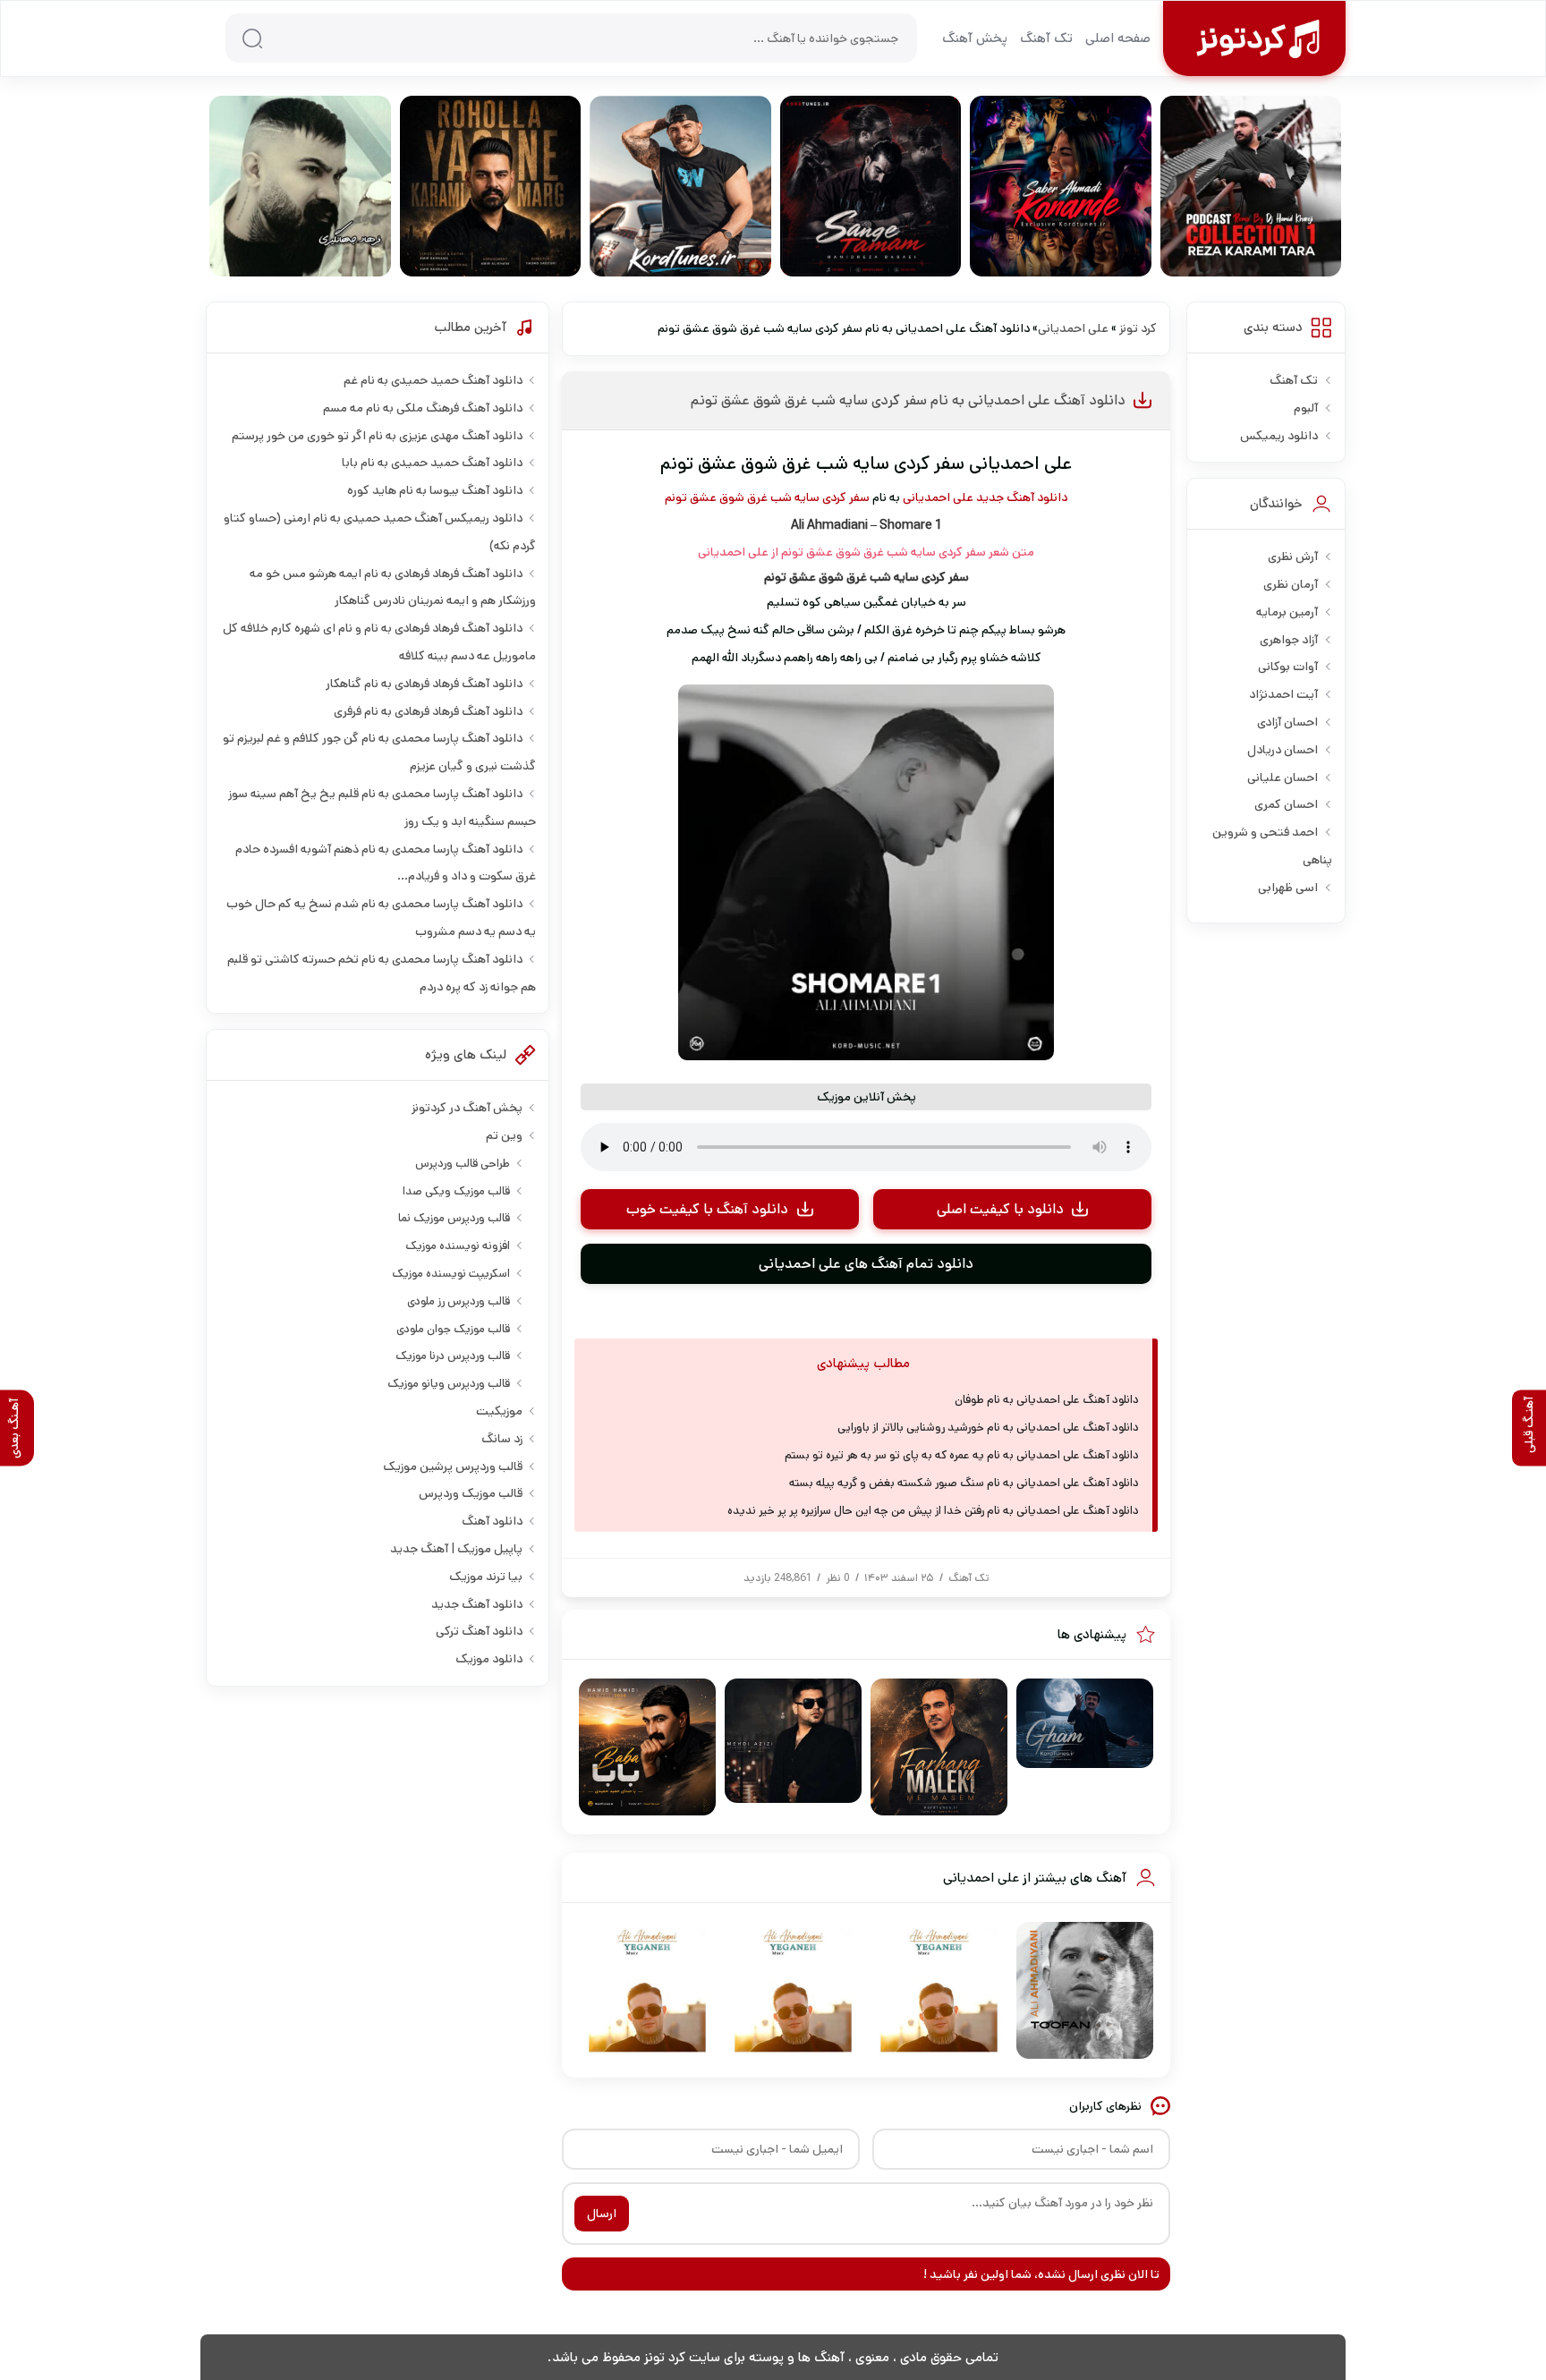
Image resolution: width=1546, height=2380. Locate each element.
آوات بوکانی (1288, 667)
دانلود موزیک (489, 1659)
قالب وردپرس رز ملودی (459, 1301)
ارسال (602, 2214)
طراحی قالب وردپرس (463, 1164)
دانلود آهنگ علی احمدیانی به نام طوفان (1047, 1400)
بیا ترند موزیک (486, 1577)
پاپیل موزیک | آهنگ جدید (456, 1549)
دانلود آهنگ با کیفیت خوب (707, 1209)
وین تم (504, 1135)
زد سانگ (502, 1439)
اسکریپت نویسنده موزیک (451, 1274)
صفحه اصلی (1118, 38)
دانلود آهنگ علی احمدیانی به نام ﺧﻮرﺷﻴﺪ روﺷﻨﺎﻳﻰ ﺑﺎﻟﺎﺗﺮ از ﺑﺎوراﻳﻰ (988, 1428)
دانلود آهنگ (492, 1521)
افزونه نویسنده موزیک (458, 1246)
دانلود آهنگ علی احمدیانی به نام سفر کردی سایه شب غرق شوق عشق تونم (908, 400)
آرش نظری (1293, 557)
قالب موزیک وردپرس (471, 1493)
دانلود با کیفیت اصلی (1000, 1209)
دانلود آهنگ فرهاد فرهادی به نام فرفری (428, 711)
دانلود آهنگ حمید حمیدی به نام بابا (432, 463)
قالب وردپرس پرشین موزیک (453, 1466)
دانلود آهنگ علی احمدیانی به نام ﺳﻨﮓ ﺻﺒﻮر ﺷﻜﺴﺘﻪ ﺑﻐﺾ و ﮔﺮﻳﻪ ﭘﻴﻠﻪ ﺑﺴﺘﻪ (964, 1483)
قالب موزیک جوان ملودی (453, 1329)
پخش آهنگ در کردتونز (467, 1108)
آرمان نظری (1291, 584)
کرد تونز (1138, 328)
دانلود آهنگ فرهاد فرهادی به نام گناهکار (424, 684)
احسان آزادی (1287, 722)
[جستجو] (252, 38)
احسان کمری (1286, 804)
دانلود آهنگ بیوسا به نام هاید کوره (435, 490)
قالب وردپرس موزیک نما (454, 1218)
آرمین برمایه (1287, 612)
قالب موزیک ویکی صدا (456, 1191)
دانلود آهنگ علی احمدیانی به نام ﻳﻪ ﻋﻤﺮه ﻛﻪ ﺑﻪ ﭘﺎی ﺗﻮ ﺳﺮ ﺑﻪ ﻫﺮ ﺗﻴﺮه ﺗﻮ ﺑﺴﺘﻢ (962, 1455)
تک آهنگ (1046, 38)
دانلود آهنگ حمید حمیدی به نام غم (433, 380)
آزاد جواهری (1289, 640)
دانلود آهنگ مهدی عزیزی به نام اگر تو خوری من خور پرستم (377, 436)
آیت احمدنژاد (1283, 694)
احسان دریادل (1283, 750)
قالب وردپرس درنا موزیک (453, 1356)
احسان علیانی (1283, 778)
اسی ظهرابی (1288, 888)
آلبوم (1306, 408)
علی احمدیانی (1073, 328)
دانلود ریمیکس (1279, 436)
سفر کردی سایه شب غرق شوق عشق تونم (767, 497)
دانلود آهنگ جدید (1022, 497)
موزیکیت (499, 1411)
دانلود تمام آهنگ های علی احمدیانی (866, 1264)
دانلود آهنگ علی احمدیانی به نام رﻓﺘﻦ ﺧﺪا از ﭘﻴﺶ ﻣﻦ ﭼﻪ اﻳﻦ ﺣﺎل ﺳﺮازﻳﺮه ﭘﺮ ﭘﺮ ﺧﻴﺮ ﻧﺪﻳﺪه (933, 1511)
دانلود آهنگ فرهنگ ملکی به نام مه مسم (423, 408)
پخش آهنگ (975, 38)
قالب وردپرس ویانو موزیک (449, 1384)
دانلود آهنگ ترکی (479, 1631)
